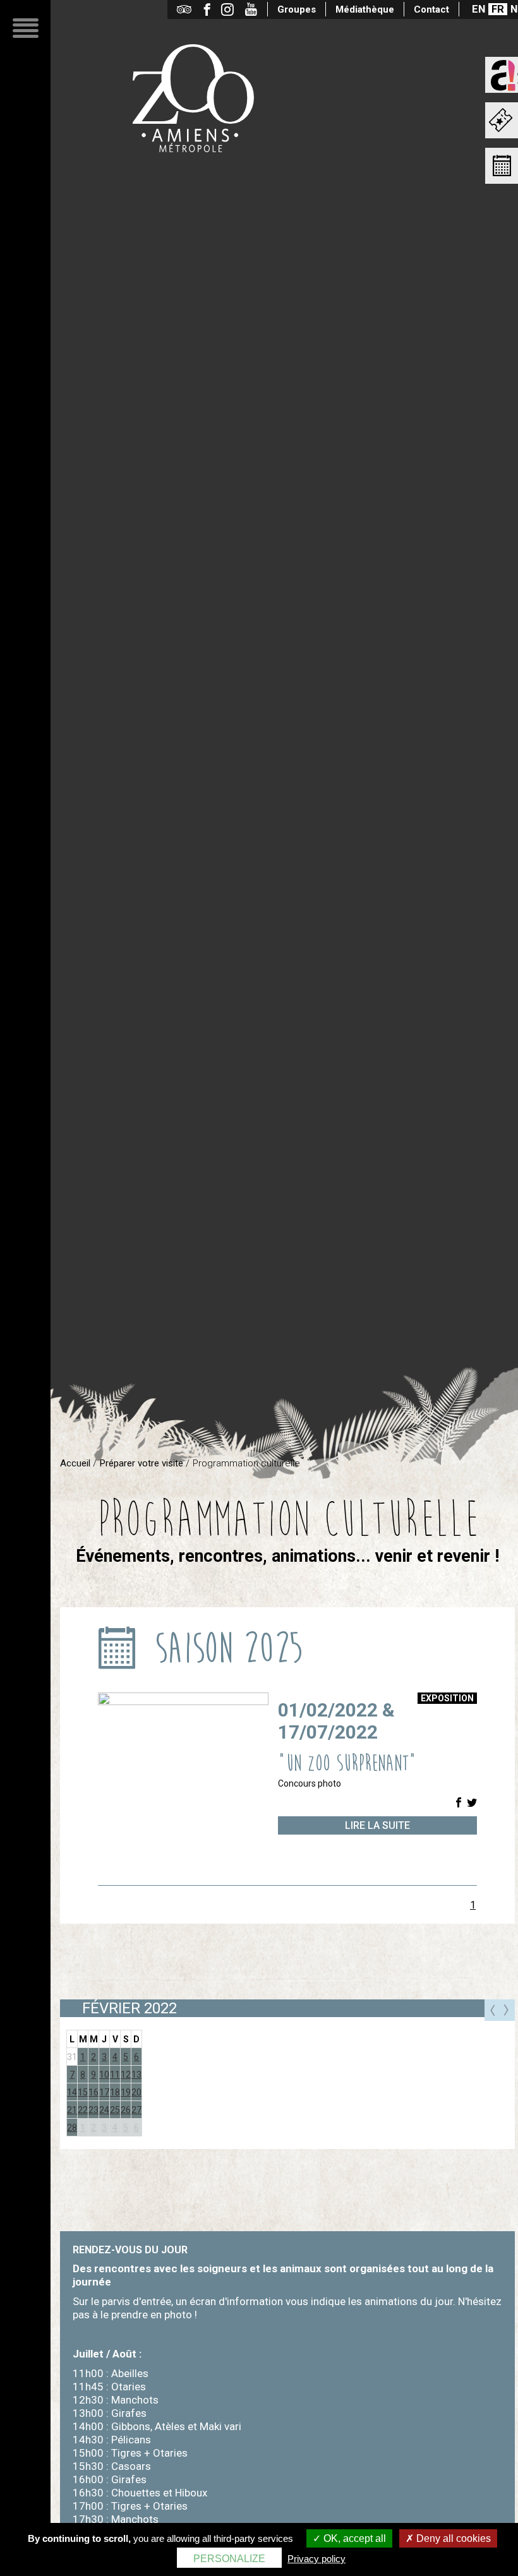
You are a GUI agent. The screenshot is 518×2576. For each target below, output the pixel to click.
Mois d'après (507, 2010)
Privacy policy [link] (316, 2559)
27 (136, 2110)
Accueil (75, 1463)
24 (104, 2110)
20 (136, 2092)
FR (498, 9)
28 (72, 2128)
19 (126, 2092)
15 (83, 2092)
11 (115, 2075)
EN (479, 9)
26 (126, 2110)
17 (104, 2092)
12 (126, 2075)
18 (115, 2092)
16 (93, 2092)
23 (93, 2110)
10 (104, 2075)
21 (72, 2110)
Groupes (297, 9)
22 (83, 2110)
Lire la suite (377, 1825)
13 (136, 2075)
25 (115, 2110)
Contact (431, 9)
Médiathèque (365, 9)
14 (72, 2092)
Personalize (229, 2559)
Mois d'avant (492, 2010)
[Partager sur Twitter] (472, 1803)
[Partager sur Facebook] (459, 1803)
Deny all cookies (452, 2538)
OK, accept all (353, 2538)
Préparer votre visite (142, 1463)
